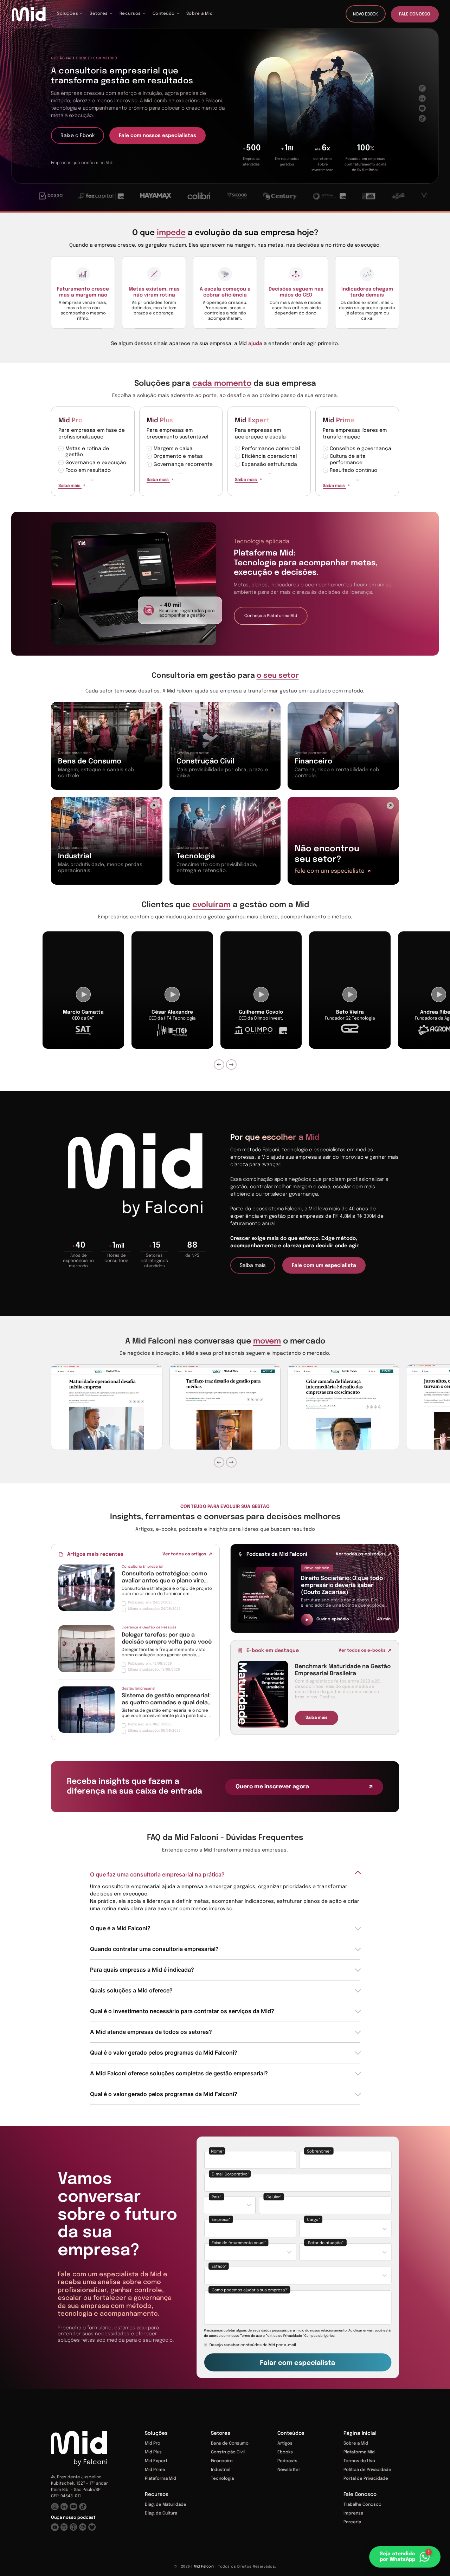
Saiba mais (70, 486)
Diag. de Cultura (161, 2513)
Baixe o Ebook (78, 136)
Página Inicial (360, 2433)
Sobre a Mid (356, 2444)
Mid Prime (339, 421)
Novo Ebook (365, 14)
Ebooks (285, 2452)
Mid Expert (252, 421)
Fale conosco (415, 14)
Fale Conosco (360, 2494)
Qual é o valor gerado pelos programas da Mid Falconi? (164, 2053)
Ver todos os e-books (362, 1651)
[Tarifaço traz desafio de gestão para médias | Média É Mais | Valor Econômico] (225, 1407)
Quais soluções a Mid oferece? (131, 1990)
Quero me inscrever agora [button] (272, 1787)
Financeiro (222, 2461)
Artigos (285, 2444)
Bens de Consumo (230, 2444)
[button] (406, 2557)
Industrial (221, 2470)
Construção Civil (228, 2452)
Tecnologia (222, 2479)
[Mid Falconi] (29, 14)
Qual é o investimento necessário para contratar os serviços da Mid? (182, 2011)
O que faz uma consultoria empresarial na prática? (157, 1874)
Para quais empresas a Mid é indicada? (142, 1970)
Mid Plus (160, 421)
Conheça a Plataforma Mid (271, 616)
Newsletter (289, 2470)
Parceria (352, 2522)
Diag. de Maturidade (166, 2505)
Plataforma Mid (160, 2479)
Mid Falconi (204, 2567)
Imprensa (353, 2513)
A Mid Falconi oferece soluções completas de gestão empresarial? (179, 2073)
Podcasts (287, 2461)
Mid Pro (70, 421)
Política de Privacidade (367, 2470)
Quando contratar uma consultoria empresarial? (154, 1949)
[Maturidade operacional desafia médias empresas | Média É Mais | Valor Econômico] (107, 1407)
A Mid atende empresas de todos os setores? (151, 2032)
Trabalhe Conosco (362, 2505)
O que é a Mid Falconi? (120, 1928)
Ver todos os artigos (184, 1554)
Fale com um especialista (330, 871)
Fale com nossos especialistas (157, 136)
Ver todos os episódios (361, 1554)
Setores (221, 2433)
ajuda (255, 344)
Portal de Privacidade (366, 2479)
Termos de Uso (359, 2461)
